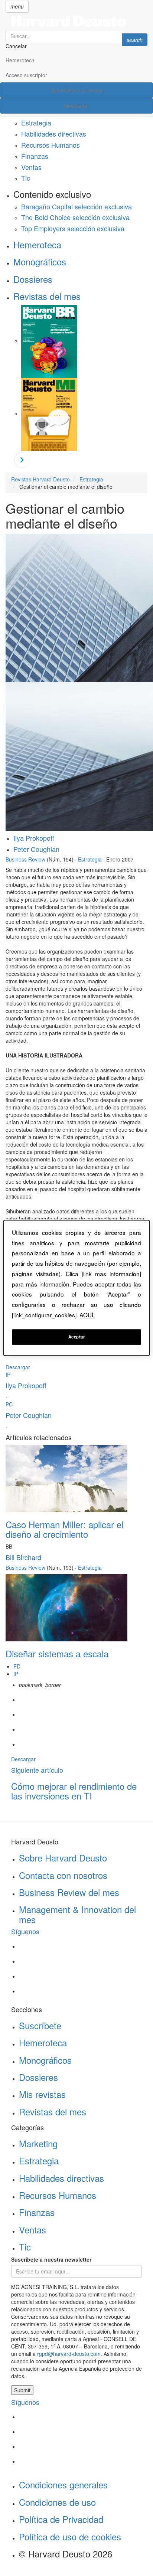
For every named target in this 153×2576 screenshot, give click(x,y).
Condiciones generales (63, 2485)
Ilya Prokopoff (34, 838)
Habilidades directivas (54, 134)
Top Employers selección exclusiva (73, 228)
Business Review (25, 859)
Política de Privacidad (61, 2519)
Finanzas (35, 156)
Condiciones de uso (57, 2502)
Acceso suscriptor (26, 75)
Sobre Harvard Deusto (63, 1858)
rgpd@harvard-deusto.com (69, 2354)
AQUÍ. (87, 1315)
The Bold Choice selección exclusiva (75, 217)
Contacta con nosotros (63, 1875)
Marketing (38, 2143)
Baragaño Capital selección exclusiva (76, 206)
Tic (26, 178)
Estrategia (36, 122)
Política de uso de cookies (70, 2536)
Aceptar (77, 1337)
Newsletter (77, 106)
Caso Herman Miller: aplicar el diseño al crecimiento (64, 1529)
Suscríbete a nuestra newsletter (51, 2259)
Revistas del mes (47, 296)
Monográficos (40, 261)
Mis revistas (42, 2094)
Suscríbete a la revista (77, 90)
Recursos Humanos (51, 145)
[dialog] (76, 1288)
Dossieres (33, 279)
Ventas (31, 167)
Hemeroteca (20, 60)
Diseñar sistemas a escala (57, 1653)
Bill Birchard (23, 1557)
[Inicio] (76, 21)
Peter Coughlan (36, 849)
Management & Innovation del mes (77, 1914)
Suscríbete (40, 2025)
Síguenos (25, 1931)
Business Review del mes (69, 1892)
